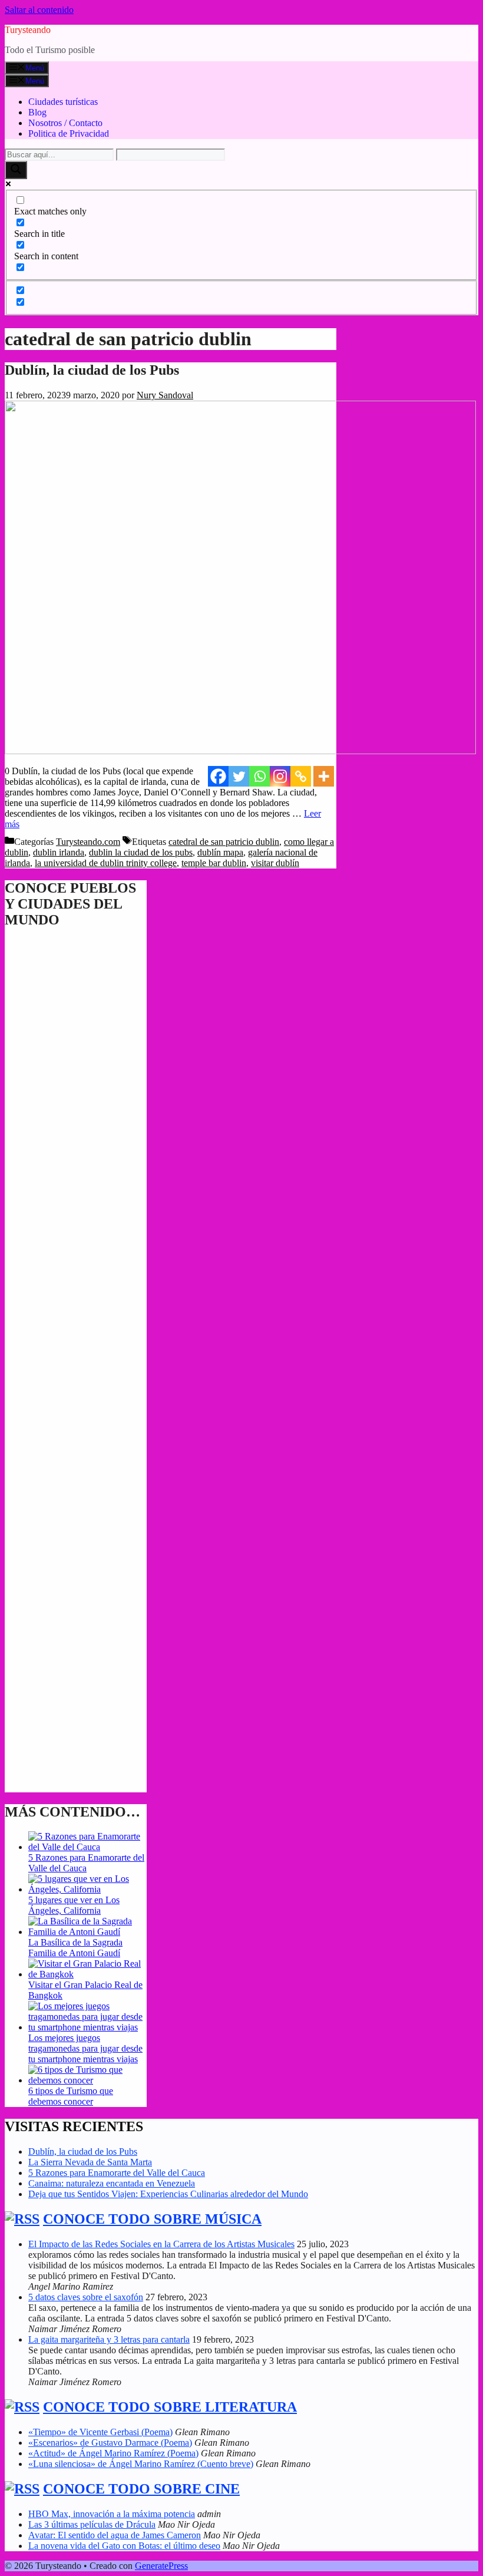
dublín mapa (220, 852)
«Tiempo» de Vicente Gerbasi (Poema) (100, 2432)
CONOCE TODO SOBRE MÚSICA (152, 2219)
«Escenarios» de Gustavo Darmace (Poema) (110, 2443)
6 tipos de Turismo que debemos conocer (71, 2096)
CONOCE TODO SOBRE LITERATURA (170, 2407)
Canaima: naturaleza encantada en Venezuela (112, 2183)
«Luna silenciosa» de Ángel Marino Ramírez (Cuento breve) (141, 2464)
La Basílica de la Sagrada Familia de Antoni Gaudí (75, 1948)
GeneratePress (161, 2566)
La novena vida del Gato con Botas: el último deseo (124, 2546)
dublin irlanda (59, 852)
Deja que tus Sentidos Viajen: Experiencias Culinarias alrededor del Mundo (168, 2194)
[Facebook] (218, 776)
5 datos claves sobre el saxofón (86, 2297)
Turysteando (28, 30)
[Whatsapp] (259, 776)
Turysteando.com (88, 842)
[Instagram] (280, 776)
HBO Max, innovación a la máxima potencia (112, 2514)
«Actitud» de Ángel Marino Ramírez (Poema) (113, 2453)
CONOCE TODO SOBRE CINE (141, 2489)
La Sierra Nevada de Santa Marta (90, 2162)
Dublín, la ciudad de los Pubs (92, 370)
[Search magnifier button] (16, 170)
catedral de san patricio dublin (224, 842)
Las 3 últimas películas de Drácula (92, 2524)
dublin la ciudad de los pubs (141, 852)
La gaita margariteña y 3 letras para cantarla (109, 2339)
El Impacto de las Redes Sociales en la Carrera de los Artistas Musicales (161, 2244)
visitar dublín (275, 863)
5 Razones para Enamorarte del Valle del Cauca (86, 1863)
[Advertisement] (76, 1411)
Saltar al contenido (39, 10)
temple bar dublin (214, 863)
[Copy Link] (301, 776)
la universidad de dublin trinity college (106, 863)
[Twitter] (239, 776)
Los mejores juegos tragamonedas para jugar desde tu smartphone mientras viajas (85, 2048)
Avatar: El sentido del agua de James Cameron (115, 2535)
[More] (324, 776)
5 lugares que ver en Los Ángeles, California (74, 1905)
